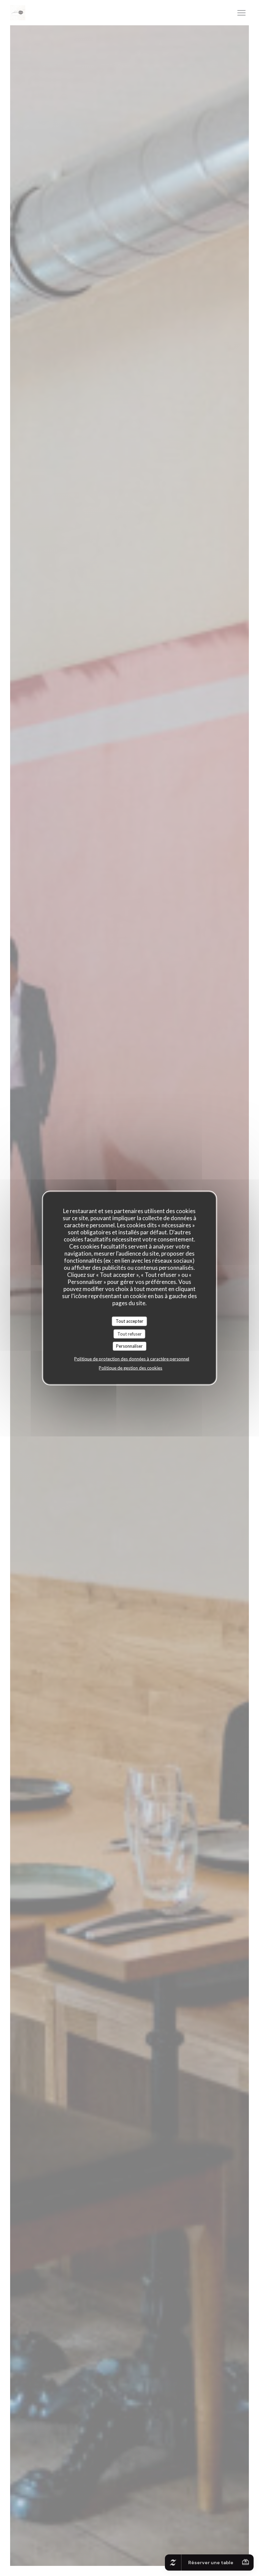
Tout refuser (129, 1334)
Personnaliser (129, 1346)
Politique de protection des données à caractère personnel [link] (132, 1359)
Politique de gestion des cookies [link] (131, 1368)
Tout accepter (129, 1321)
